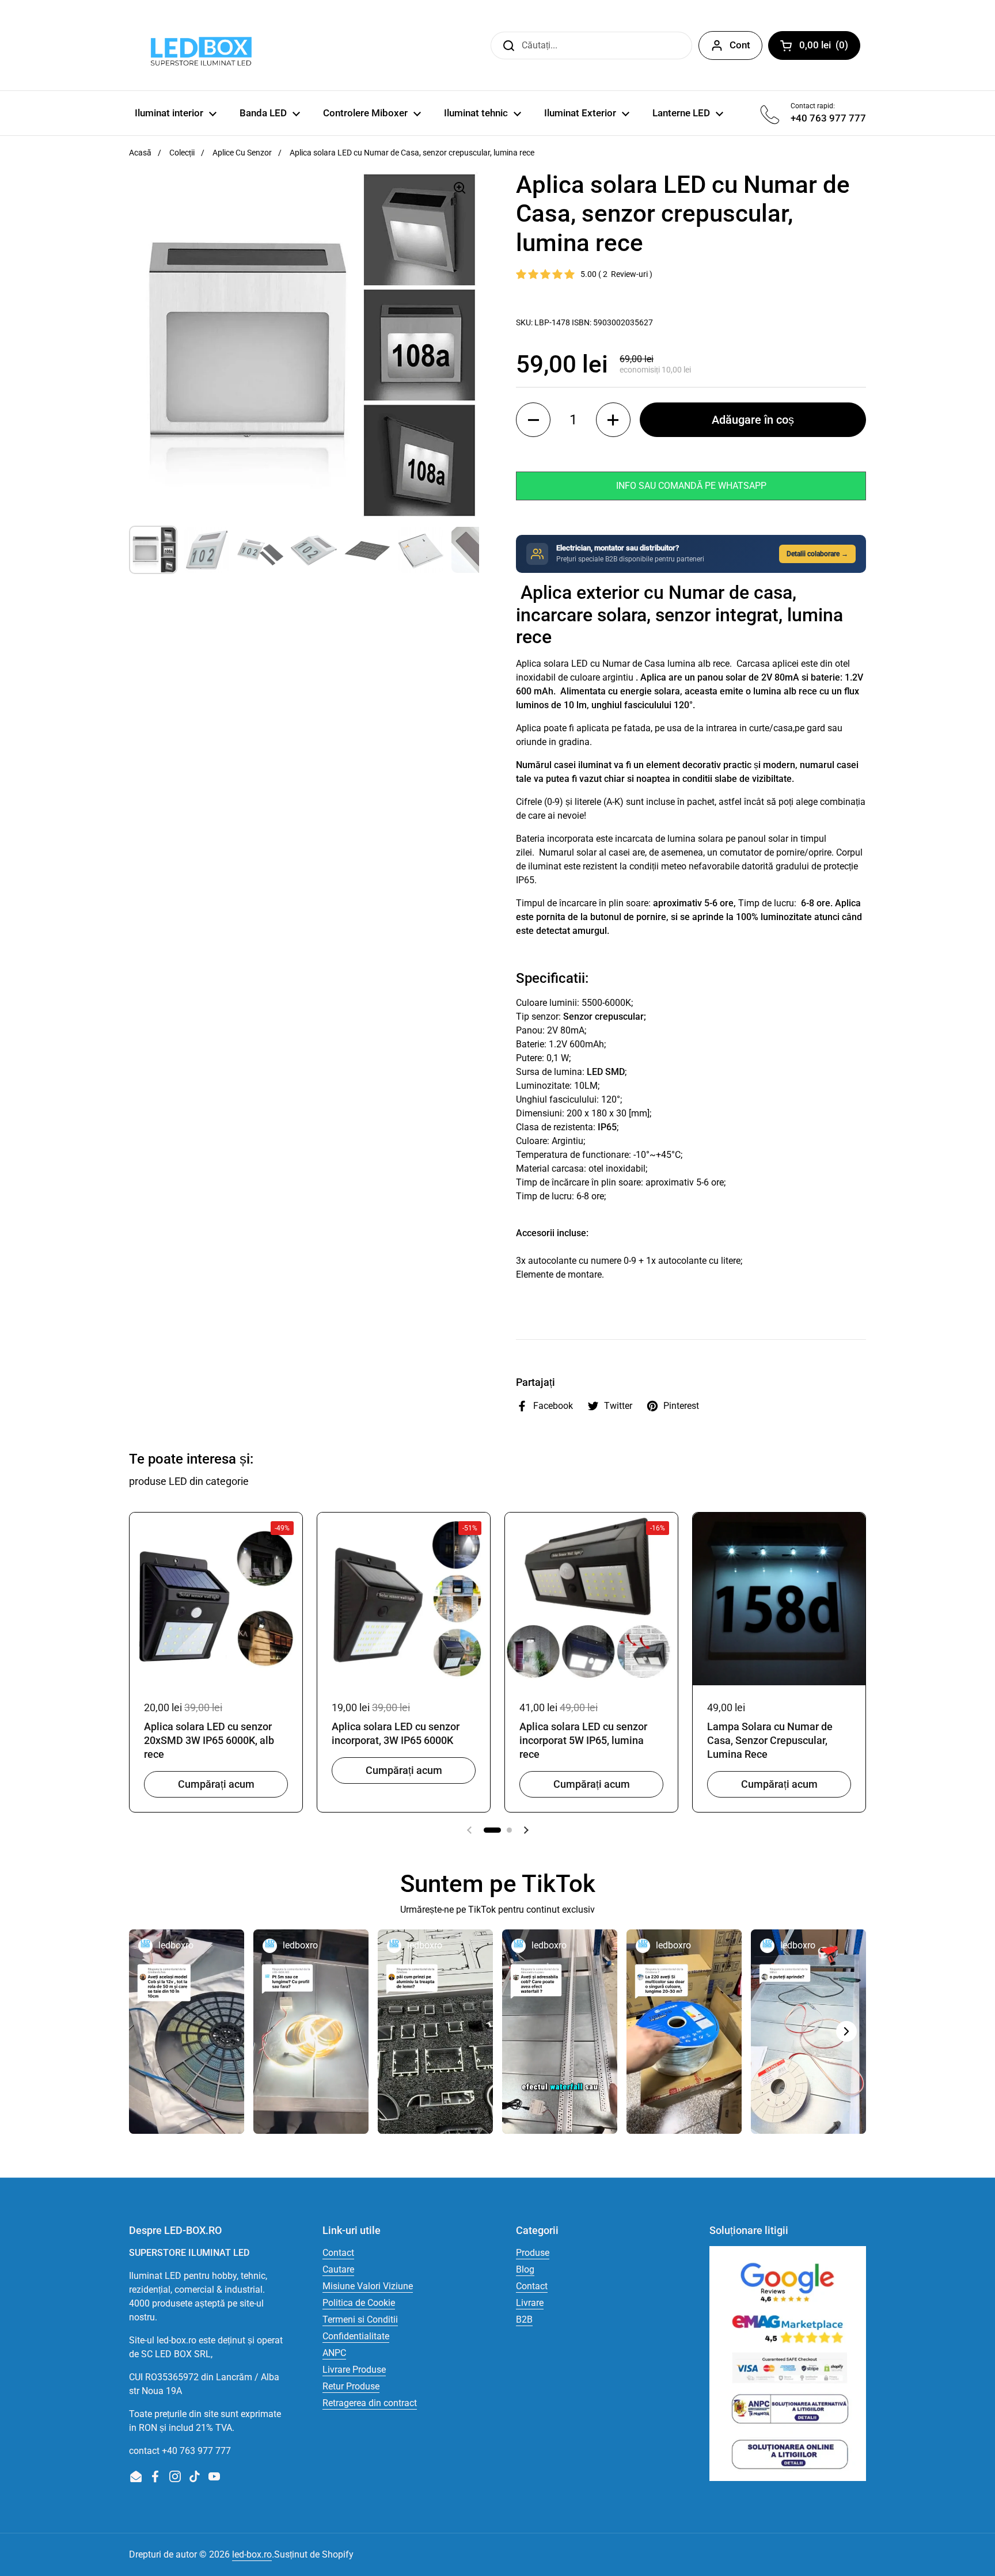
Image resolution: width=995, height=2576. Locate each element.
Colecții (182, 153)
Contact (338, 2253)
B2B (524, 2319)
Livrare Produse (354, 2370)
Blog (525, 2269)
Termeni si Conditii (360, 2319)
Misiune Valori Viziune (368, 2286)
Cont (740, 45)
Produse (533, 2253)
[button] (533, 420)
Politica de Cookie (359, 2303)
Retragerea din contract (370, 2403)
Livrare (530, 2303)
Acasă (140, 153)
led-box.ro (252, 2554)
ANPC (334, 2353)
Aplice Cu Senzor (242, 153)
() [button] (830, 47)
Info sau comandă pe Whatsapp (691, 486)
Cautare (338, 2269)
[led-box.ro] (199, 45)
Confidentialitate (356, 2336)
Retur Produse (351, 2386)
